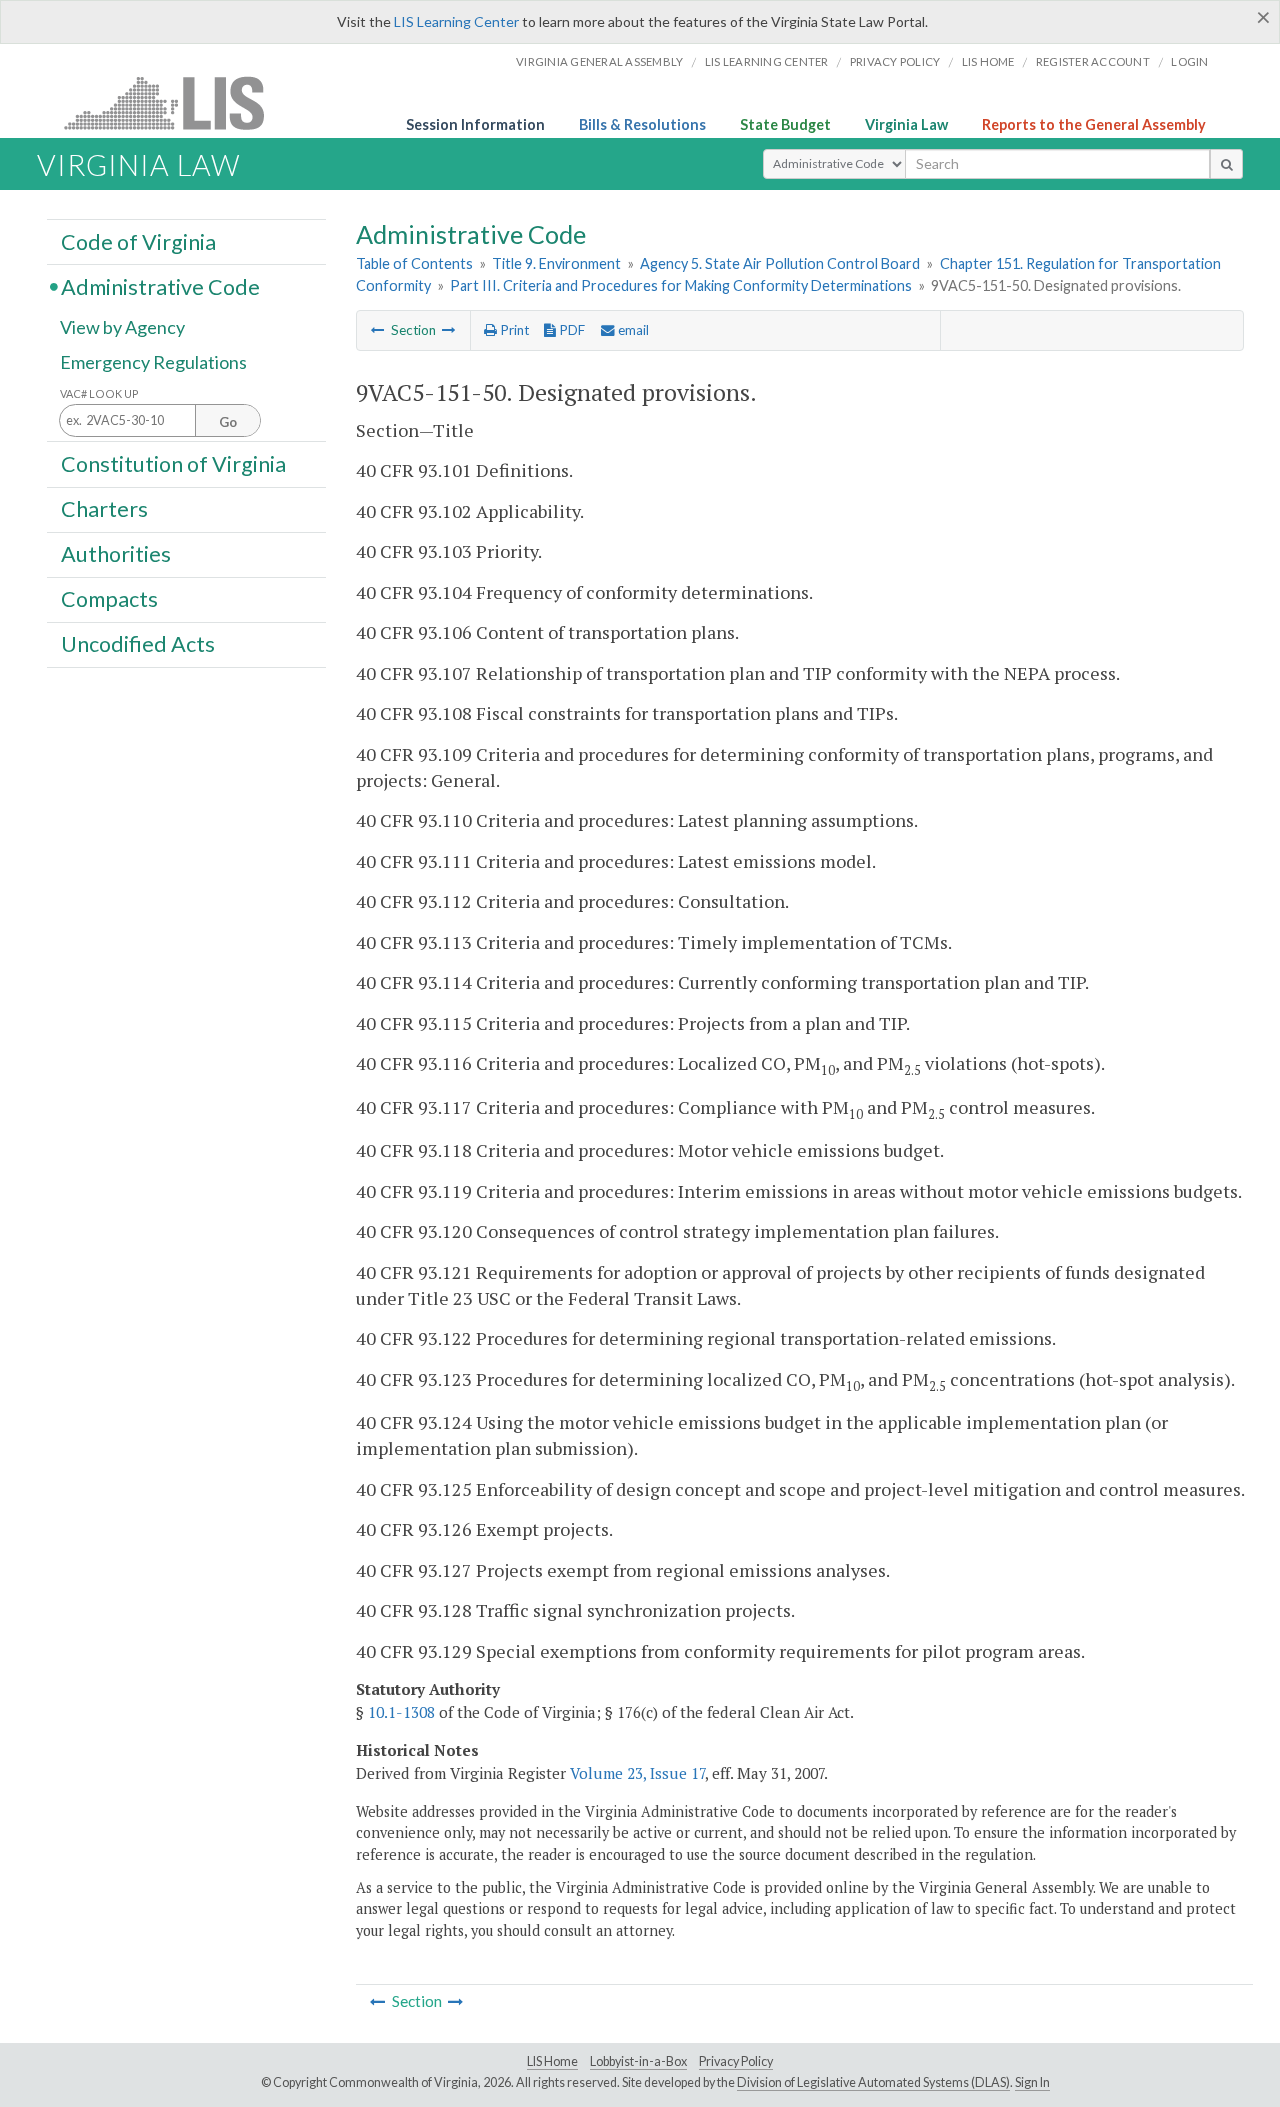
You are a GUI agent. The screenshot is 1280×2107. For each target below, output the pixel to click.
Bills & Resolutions (642, 124)
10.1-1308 (401, 1712)
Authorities (116, 554)
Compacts (109, 599)
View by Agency (122, 327)
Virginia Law (906, 124)
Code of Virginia (138, 241)
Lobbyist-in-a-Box (638, 2061)
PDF (570, 330)
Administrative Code (160, 286)
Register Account (1093, 61)
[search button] (1226, 164)
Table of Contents (414, 263)
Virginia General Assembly (599, 61)
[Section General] (378, 330)
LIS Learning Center (456, 21)
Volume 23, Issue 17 (637, 1773)
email (632, 330)
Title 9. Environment (556, 263)
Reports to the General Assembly (1094, 124)
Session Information (475, 124)
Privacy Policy (895, 61)
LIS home (988, 61)
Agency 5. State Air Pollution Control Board (780, 263)
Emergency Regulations (153, 362)
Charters (104, 509)
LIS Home (552, 2061)
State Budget (785, 124)
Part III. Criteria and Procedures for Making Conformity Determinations (681, 285)
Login (1189, 61)
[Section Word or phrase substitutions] (449, 330)
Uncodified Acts (138, 644)
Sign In (1032, 2082)
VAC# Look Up (99, 393)
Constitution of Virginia (173, 463)
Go (228, 422)
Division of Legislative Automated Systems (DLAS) (873, 2082)
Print (513, 330)
